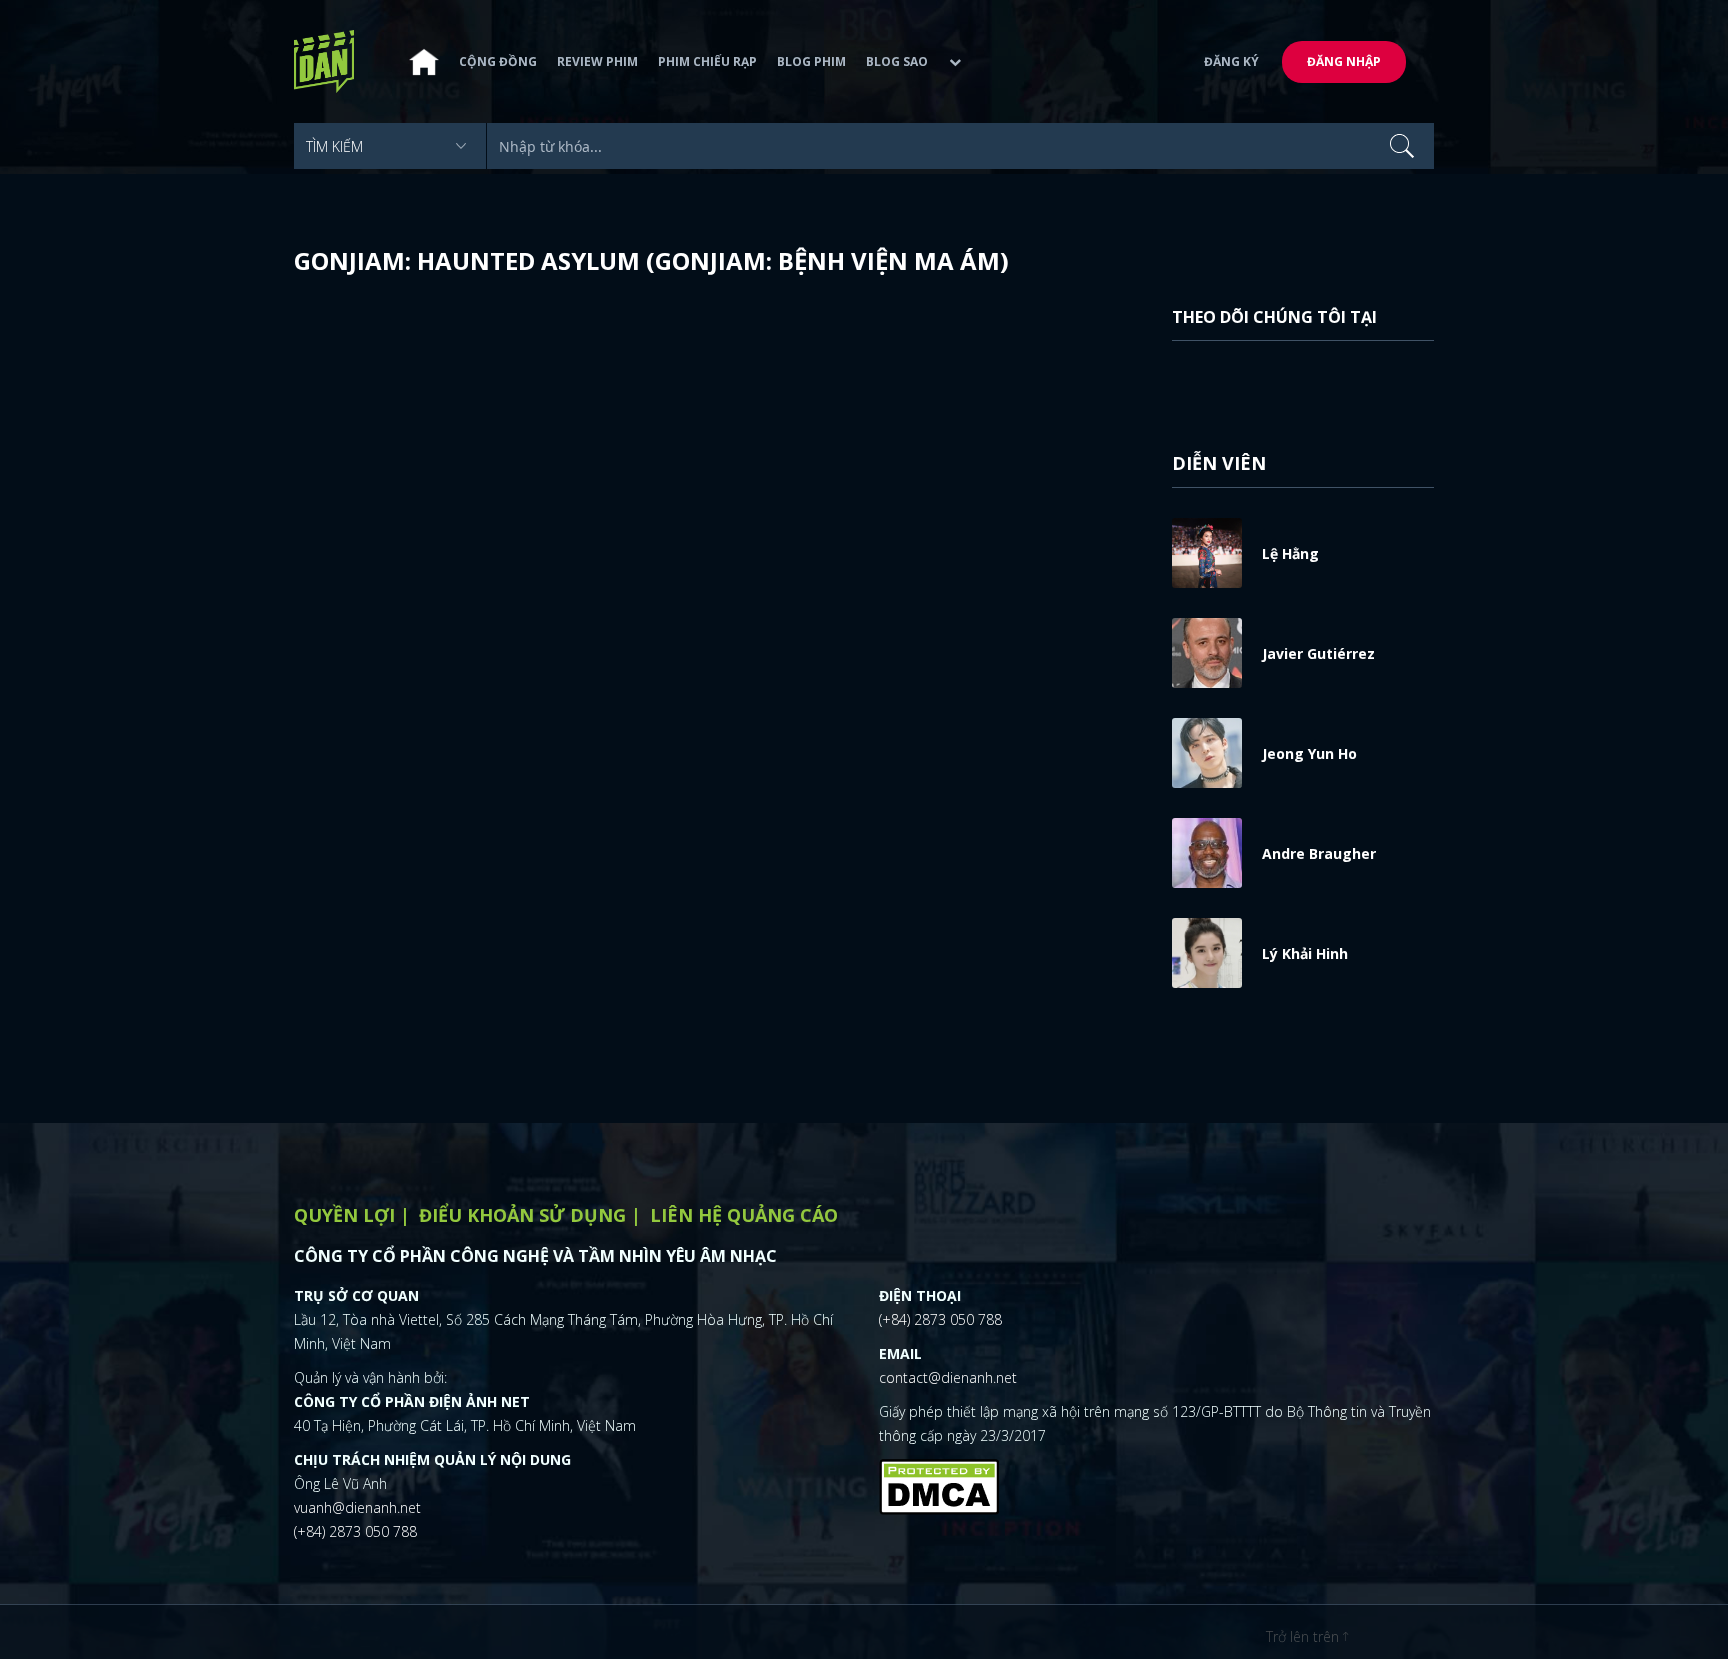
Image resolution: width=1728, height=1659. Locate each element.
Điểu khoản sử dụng (522, 1215)
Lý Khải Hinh (1305, 953)
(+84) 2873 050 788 (355, 1531)
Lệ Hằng (1290, 553)
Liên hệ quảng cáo (744, 1215)
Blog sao (897, 61)
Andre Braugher (1319, 853)
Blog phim (811, 61)
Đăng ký (1231, 61)
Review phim (597, 61)
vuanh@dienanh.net (357, 1507)
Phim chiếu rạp (707, 61)
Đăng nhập (1344, 61)
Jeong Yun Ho (1309, 753)
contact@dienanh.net (948, 1377)
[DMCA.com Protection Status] (939, 1484)
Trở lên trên (1304, 1636)
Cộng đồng (498, 61)
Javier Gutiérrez (1318, 653)
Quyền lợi (344, 1215)
